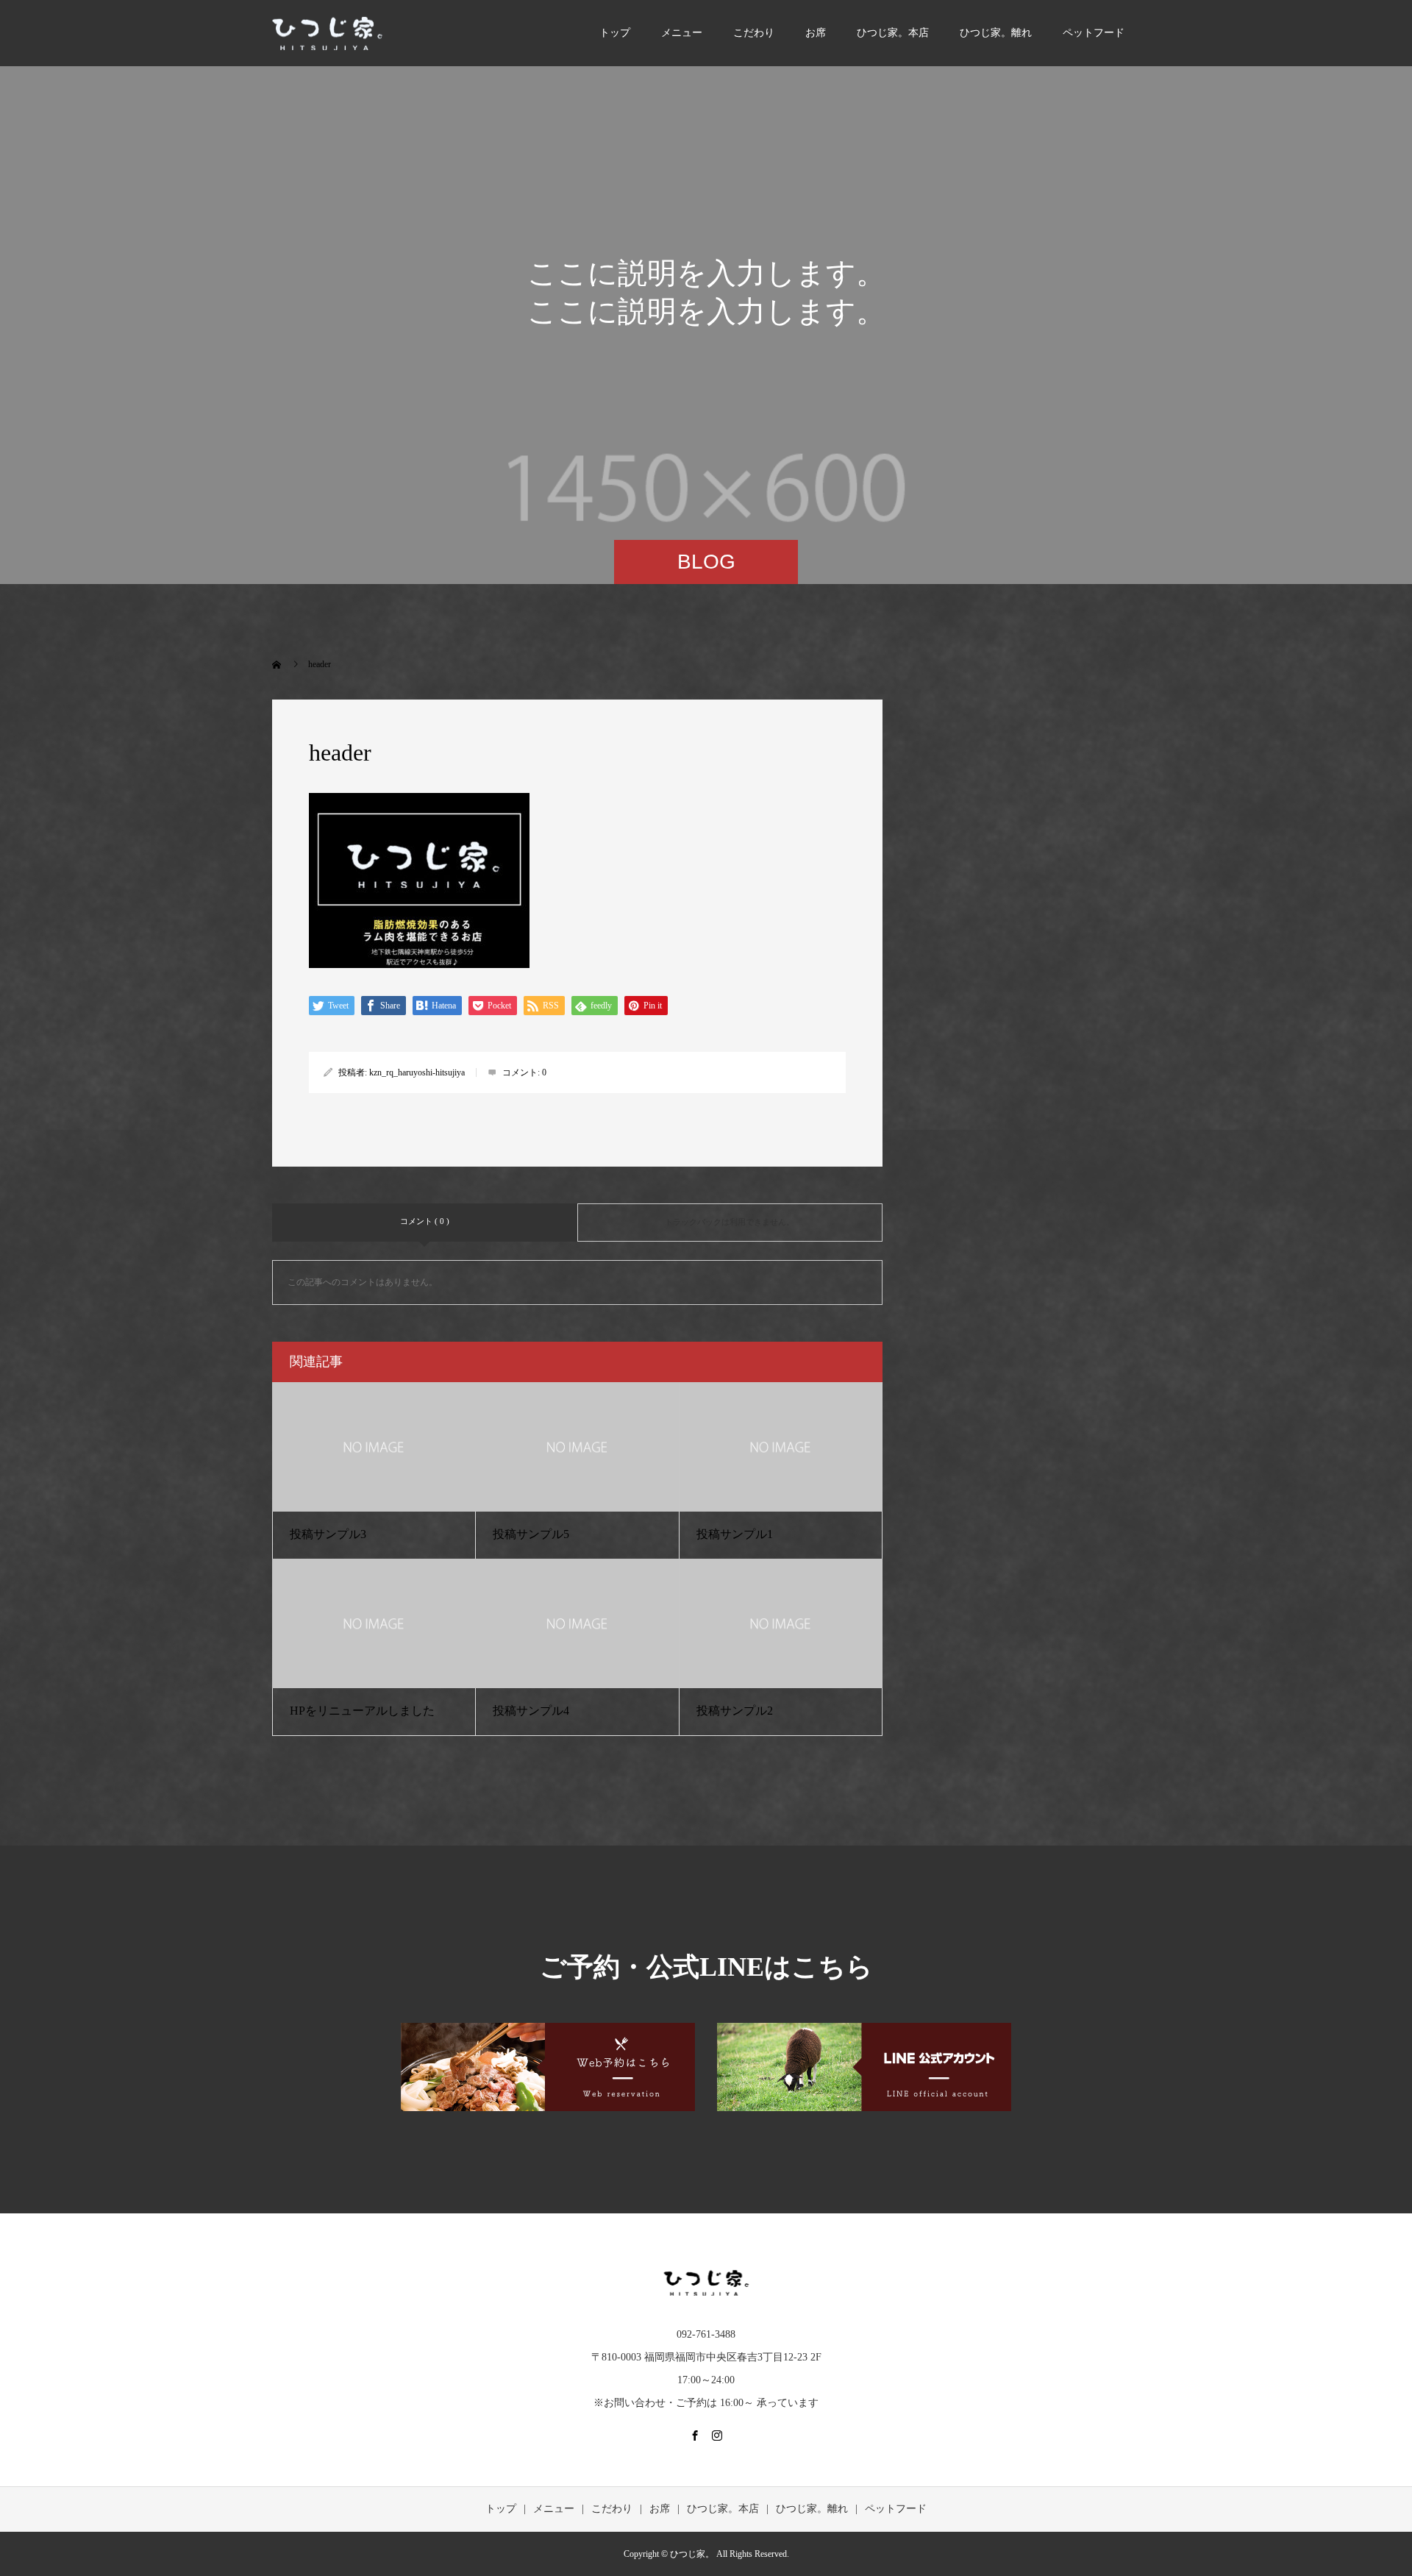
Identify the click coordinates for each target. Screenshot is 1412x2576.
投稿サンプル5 (531, 1534)
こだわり (754, 33)
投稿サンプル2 (735, 1711)
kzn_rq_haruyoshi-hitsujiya (417, 1072)
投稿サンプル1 (735, 1534)
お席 (816, 33)
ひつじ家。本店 (893, 33)
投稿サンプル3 (328, 1534)
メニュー (682, 33)
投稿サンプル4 (531, 1711)
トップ (615, 33)
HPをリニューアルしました (362, 1711)
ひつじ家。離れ (996, 33)
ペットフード (1094, 33)
